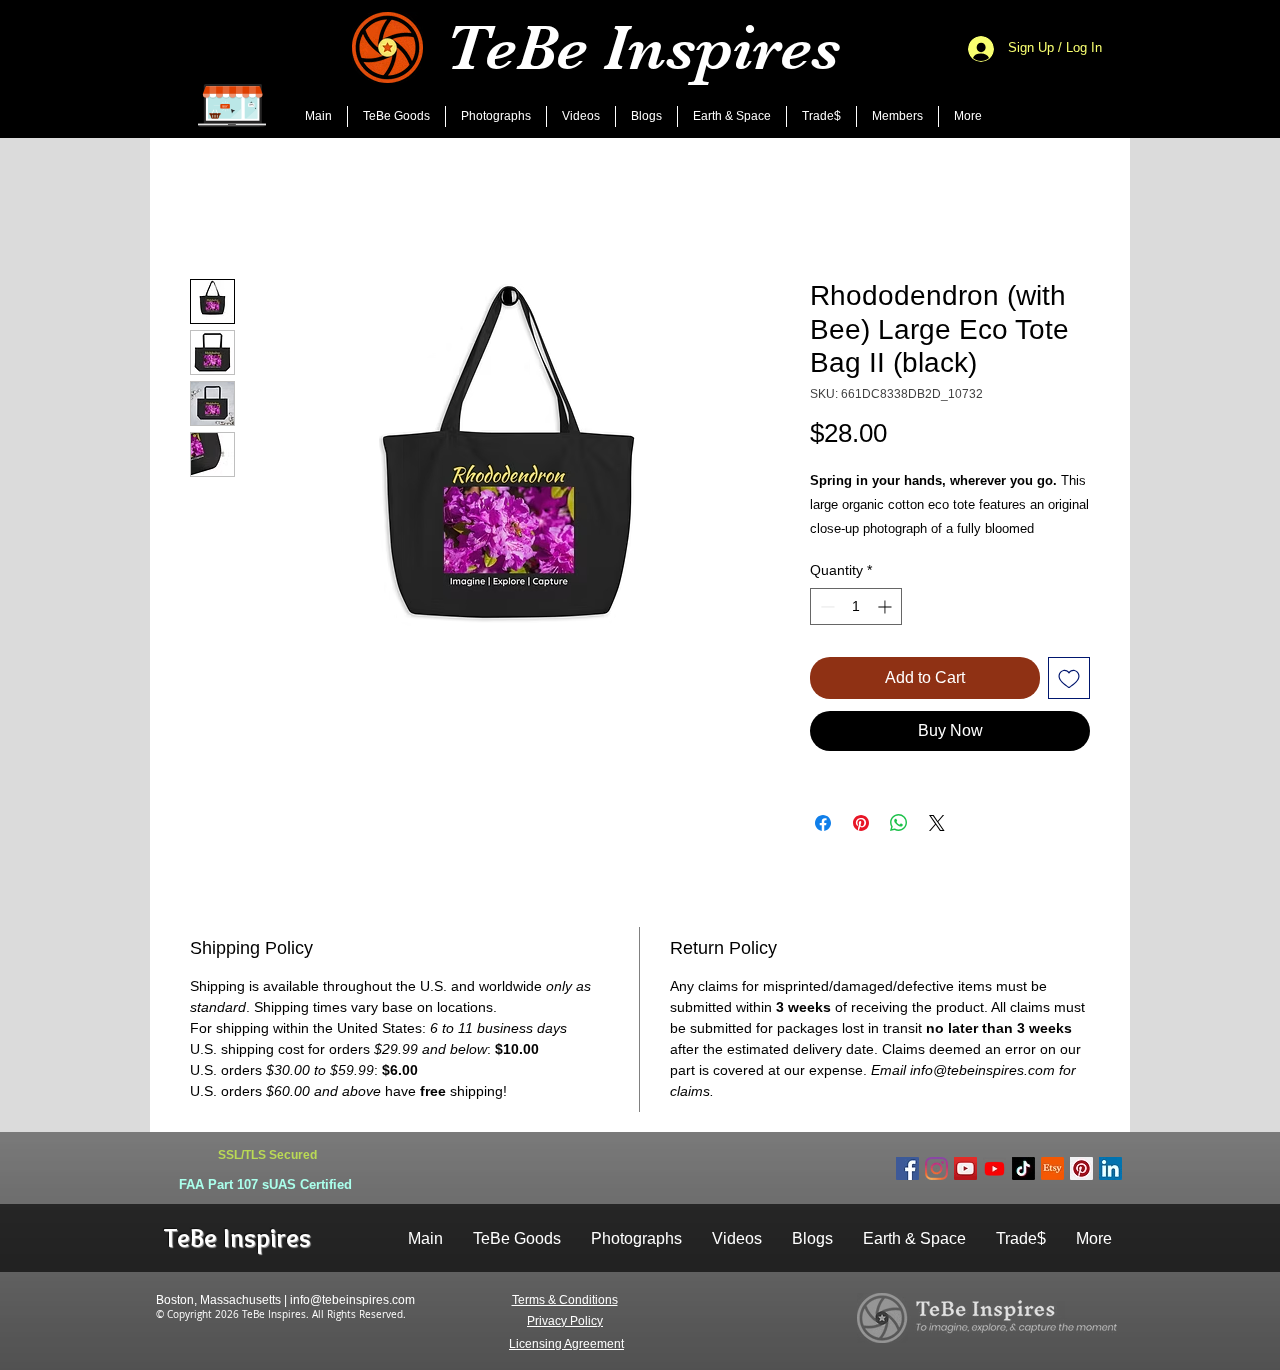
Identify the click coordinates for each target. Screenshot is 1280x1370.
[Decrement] (825, 606)
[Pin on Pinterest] (861, 823)
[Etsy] (1052, 1168)
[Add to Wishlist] (1069, 678)
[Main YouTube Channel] (965, 1168)
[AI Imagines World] (994, 1168)
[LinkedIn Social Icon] (1110, 1168)
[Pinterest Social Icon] (1081, 1168)
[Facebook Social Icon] (907, 1168)
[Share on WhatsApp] (899, 823)
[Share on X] (937, 823)
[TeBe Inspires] (1023, 1168)
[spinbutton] (856, 606)
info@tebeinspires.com (352, 1300)
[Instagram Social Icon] (936, 1168)
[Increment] (886, 606)
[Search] (1109, 69)
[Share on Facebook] (823, 823)
